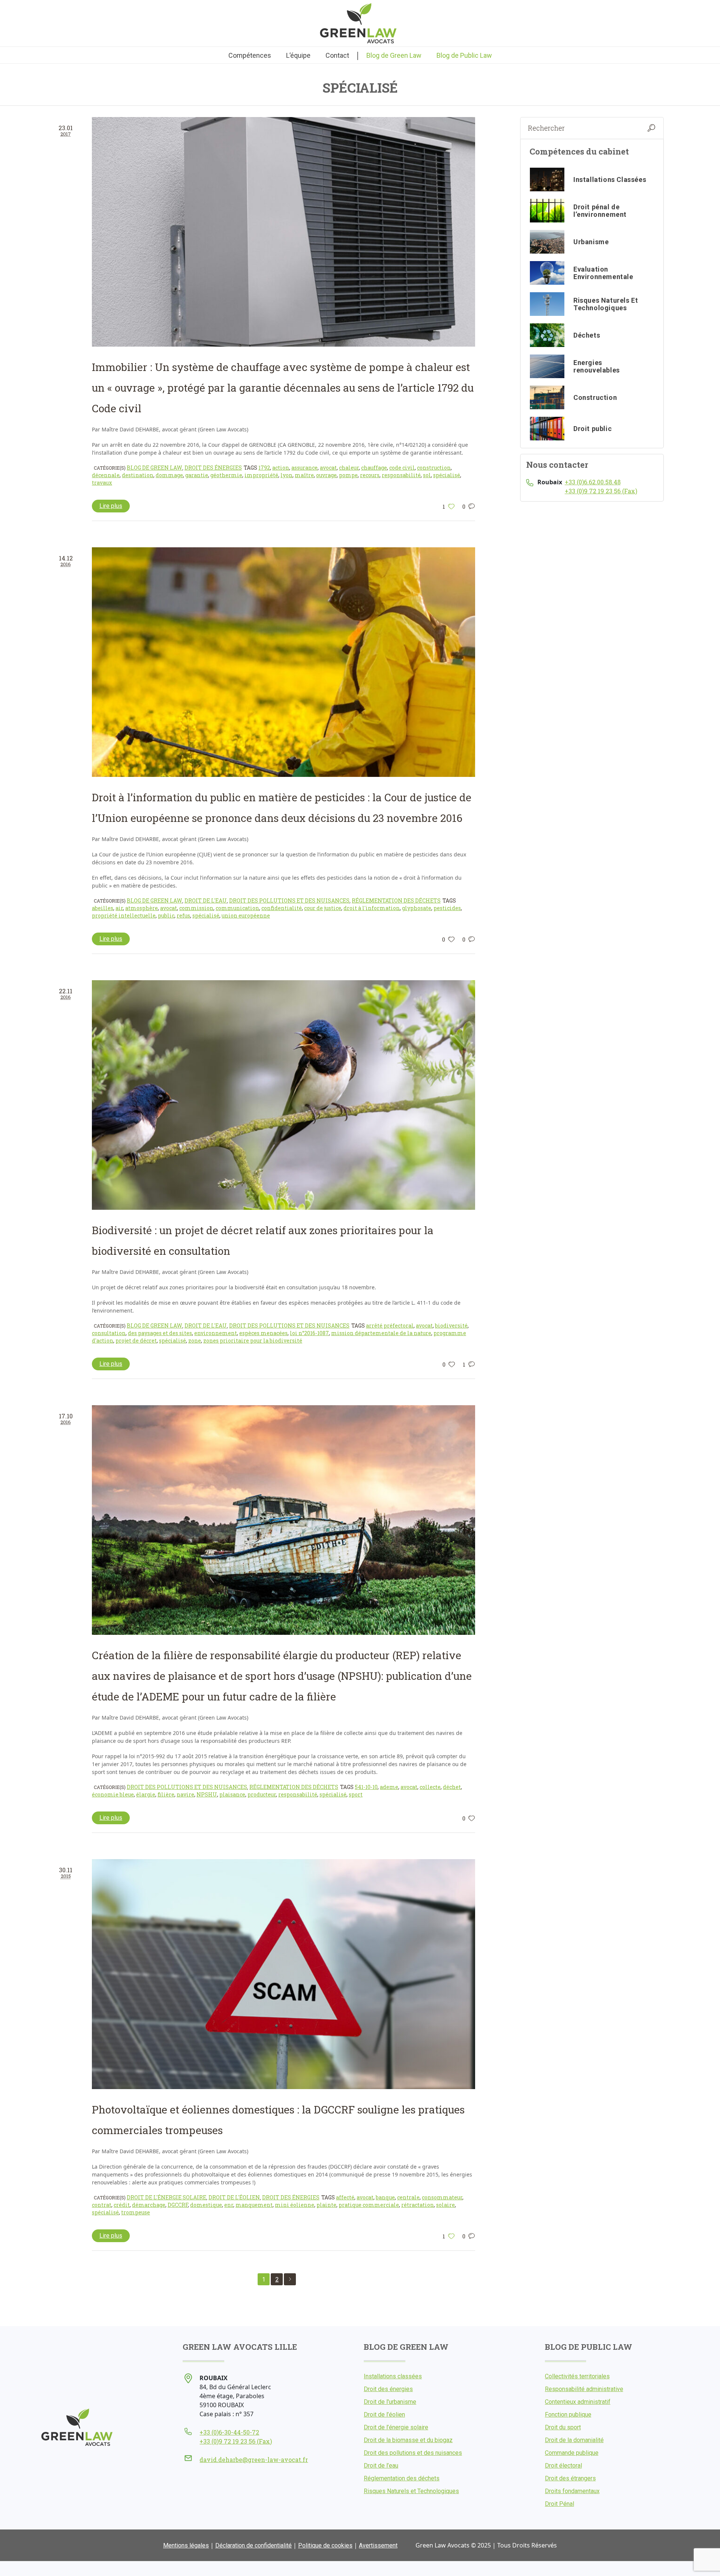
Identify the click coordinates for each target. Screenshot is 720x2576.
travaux (102, 483)
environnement (216, 1333)
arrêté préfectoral (390, 1326)
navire (185, 1794)
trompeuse (136, 2212)
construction (434, 468)
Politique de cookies (325, 2545)
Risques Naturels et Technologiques (411, 2491)
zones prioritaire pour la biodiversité (253, 1341)
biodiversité (451, 1326)
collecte (430, 1787)
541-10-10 (366, 1787)
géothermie (226, 475)
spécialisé (447, 475)
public (166, 915)
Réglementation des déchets (396, 900)
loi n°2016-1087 (309, 1333)
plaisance (232, 1794)
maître (304, 475)
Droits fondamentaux (572, 2491)
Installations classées (393, 2376)
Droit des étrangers (570, 2478)
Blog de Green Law (154, 468)
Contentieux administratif (578, 2402)
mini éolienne (295, 2205)
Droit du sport (563, 2427)
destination (138, 475)
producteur (262, 1794)
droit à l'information (372, 908)
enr (229, 2205)
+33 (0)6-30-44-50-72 (229, 2432)
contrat (102, 2205)
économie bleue (113, 1794)
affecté (345, 2197)
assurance (304, 468)
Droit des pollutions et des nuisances (289, 900)
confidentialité (282, 908)
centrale (408, 2197)
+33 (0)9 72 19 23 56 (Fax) (601, 491)
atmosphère (142, 908)
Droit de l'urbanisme (390, 2402)
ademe (389, 1787)
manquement (254, 2205)
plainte (326, 2205)
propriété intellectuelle (124, 915)
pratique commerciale (369, 2205)
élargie (146, 1794)
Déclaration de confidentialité (253, 2545)
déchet (452, 1787)
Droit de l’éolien (384, 2415)
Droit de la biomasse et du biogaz (408, 2440)
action (281, 468)
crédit (122, 2205)
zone (195, 1341)
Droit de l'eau (206, 900)
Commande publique (572, 2453)
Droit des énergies (213, 468)
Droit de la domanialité (574, 2440)
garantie (197, 475)
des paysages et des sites (160, 1333)
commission (196, 908)
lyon (286, 475)
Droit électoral (563, 2466)
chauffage (374, 468)
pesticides (447, 908)
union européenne (246, 915)
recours (370, 475)
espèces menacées (263, 1333)
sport (356, 1794)
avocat (328, 468)
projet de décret (136, 1341)
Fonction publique (568, 2415)
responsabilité (401, 475)
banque (385, 2197)
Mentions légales (186, 2545)
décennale (106, 475)
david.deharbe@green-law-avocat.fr (254, 2460)
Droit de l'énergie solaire (166, 2197)
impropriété (261, 475)
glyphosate (417, 908)
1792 (264, 468)
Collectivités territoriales (577, 2376)
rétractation (418, 2205)
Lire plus (111, 506)
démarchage (149, 2205)
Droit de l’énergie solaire (396, 2427)
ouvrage (326, 475)
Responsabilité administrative (584, 2389)
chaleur (349, 468)
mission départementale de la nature (381, 1333)
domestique (206, 2205)
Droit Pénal (559, 2504)
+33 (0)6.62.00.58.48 (593, 482)
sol (427, 475)
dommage (169, 475)
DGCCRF (178, 2205)
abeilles (103, 908)
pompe (348, 475)
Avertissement (378, 2545)
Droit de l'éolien (234, 2197)
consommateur (442, 2197)
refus (183, 915)
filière (166, 1794)
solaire (445, 2205)
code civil (402, 468)
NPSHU (207, 1794)
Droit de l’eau (381, 2466)
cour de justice (323, 908)
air (119, 908)
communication (237, 908)
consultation (109, 1333)
